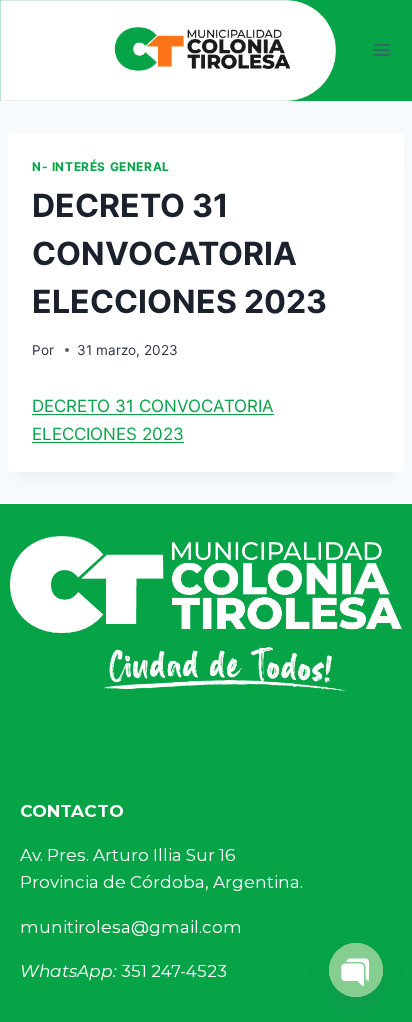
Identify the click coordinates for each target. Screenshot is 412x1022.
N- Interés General (101, 166)
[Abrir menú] (382, 50)
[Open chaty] (356, 970)
